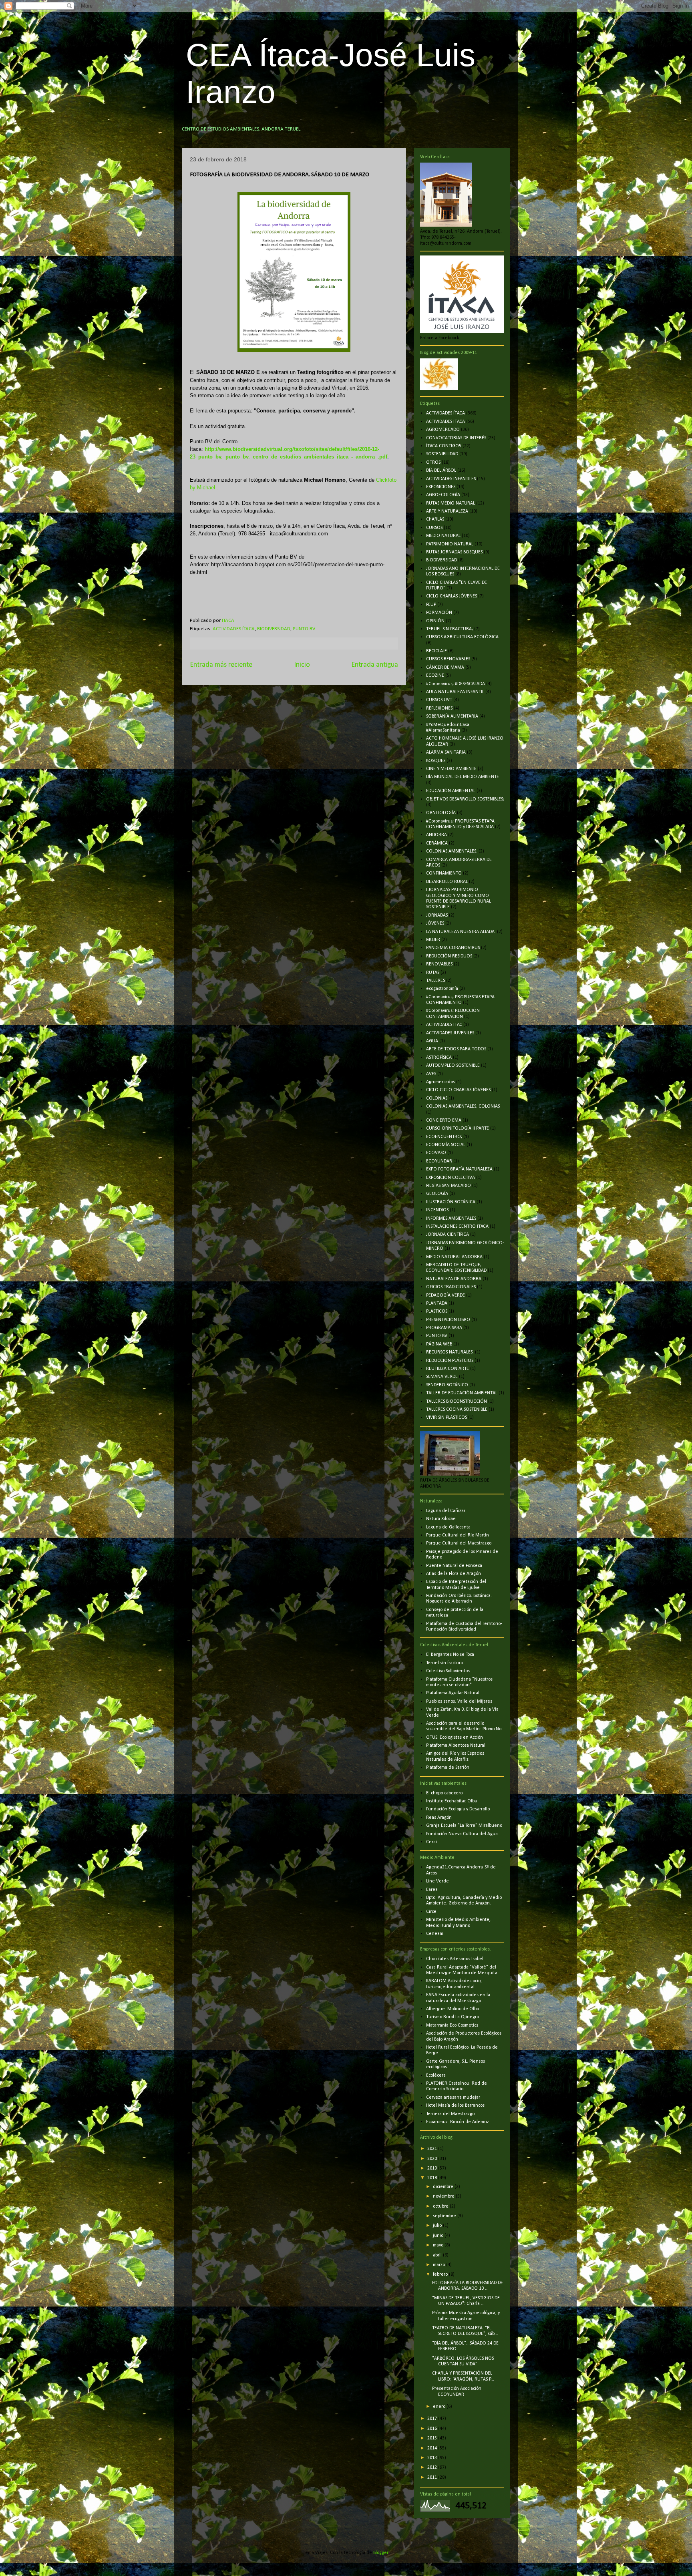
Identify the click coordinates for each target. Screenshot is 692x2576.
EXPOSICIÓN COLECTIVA (451, 1178)
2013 (433, 2458)
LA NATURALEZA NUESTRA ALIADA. (461, 932)
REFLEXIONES (439, 708)
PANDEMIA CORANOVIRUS (453, 948)
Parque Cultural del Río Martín (458, 1535)
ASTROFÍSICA (439, 1058)
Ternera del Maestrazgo (450, 2114)
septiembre (445, 2216)
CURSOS (434, 528)
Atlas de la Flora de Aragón (454, 1574)
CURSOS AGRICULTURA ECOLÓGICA (462, 637)
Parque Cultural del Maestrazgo (459, 1543)
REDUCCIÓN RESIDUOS (449, 956)
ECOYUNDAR (439, 1161)
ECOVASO (436, 1153)
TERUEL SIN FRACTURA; (450, 629)
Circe (431, 1912)
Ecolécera (436, 2075)
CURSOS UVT (439, 700)
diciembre (444, 2187)
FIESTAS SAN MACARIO (449, 1186)
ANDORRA (437, 835)
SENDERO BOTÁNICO (447, 1385)
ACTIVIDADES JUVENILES (450, 1033)
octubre (441, 2206)
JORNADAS (437, 915)
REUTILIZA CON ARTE (448, 1369)
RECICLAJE (437, 651)
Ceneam (435, 1934)
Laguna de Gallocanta (448, 1527)
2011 (433, 2477)
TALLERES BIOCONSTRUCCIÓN (457, 1402)
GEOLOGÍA (437, 1194)
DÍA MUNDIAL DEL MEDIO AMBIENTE (463, 777)
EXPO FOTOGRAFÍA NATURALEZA (459, 1169)
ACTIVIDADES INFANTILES (451, 479)
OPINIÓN (435, 621)
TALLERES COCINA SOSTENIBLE (457, 1410)
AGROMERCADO (443, 430)
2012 (433, 2467)
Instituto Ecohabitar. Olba (452, 1801)
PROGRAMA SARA (444, 1328)
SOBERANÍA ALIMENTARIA (452, 716)
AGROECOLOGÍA (443, 495)
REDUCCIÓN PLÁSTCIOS (450, 1361)
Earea (432, 1890)
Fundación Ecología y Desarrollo (458, 1809)
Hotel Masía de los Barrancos (455, 2105)
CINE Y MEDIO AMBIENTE (451, 769)
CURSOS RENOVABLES (448, 659)
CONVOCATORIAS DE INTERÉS (456, 438)
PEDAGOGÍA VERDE (446, 1295)
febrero (441, 2274)
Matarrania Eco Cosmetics (452, 2025)
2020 (433, 2159)
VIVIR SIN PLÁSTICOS (447, 1418)
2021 (433, 2149)
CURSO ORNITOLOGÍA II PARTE (458, 1128)
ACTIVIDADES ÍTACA (234, 629)
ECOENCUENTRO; (444, 1137)
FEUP (431, 605)
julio (438, 2226)
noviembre (444, 2196)
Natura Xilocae (441, 1519)
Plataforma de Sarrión (448, 1768)
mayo (439, 2245)
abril (438, 2255)
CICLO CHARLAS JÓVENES (452, 596)
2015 (433, 2438)
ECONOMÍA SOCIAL (446, 1145)
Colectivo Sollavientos (448, 1671)
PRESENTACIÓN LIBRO (448, 1320)
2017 (433, 2419)
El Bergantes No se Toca (450, 1655)
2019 (433, 2168)
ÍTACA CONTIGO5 (444, 446)
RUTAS (433, 973)
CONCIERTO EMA (444, 1120)
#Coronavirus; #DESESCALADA (456, 684)
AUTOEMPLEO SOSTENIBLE (453, 1066)
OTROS (433, 463)
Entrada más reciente (221, 665)
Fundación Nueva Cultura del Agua (462, 1834)
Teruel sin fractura (445, 1663)
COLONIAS (437, 1098)
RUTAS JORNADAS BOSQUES (454, 552)
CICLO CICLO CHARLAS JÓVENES (458, 1090)
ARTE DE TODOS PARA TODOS (456, 1049)
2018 (433, 2178)
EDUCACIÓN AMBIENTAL (451, 791)
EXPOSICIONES (441, 487)
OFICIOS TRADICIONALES (451, 1287)
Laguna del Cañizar (446, 1511)
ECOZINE (435, 676)
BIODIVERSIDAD (274, 629)
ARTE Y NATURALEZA (447, 511)
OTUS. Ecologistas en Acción (455, 1737)
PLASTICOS (437, 1311)
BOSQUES (436, 761)
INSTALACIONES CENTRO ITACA (457, 1227)
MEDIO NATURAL (443, 536)
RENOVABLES (439, 964)
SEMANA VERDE (442, 1377)
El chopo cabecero (444, 1793)
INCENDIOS (437, 1210)
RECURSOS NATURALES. (450, 1352)
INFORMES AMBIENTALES (451, 1219)
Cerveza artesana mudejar (453, 2097)
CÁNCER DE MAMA (445, 668)
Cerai (431, 1842)
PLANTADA (437, 1303)
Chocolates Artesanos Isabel (455, 1959)
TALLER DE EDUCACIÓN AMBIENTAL (462, 1393)
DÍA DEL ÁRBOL (441, 471)
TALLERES (436, 981)
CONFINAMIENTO (444, 873)
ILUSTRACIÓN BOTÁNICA (451, 1202)
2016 (433, 2429)
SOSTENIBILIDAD (442, 454)
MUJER (433, 940)
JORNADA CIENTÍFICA (448, 1235)
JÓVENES (435, 923)
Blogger (381, 2553)
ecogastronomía (442, 989)
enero (440, 2407)
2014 (433, 2448)
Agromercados (441, 1082)
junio (439, 2236)
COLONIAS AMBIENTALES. (452, 851)
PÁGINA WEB (439, 1344)
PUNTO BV (304, 629)
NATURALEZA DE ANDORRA (454, 1279)
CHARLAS (435, 519)
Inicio (302, 665)
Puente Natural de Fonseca (454, 1566)
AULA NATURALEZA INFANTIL (455, 692)
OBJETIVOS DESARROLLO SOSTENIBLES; (465, 799)
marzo (440, 2265)
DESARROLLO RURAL (447, 882)
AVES (431, 1074)
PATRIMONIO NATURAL (450, 544)
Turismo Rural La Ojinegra (453, 2017)
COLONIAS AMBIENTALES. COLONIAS (463, 1106)
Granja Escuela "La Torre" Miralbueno (464, 1826)
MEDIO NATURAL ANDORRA (454, 1257)
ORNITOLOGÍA (441, 813)
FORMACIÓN (439, 613)
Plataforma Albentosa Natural (456, 1745)
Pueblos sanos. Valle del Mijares (459, 1701)
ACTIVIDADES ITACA (446, 422)
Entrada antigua (375, 665)
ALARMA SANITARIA (446, 752)
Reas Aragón (439, 1818)
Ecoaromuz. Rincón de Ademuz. (458, 2122)
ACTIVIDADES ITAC (444, 1025)
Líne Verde (438, 1881)
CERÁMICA (437, 843)
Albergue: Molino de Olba (453, 2009)
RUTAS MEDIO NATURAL (451, 503)
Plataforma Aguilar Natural (453, 1693)
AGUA (432, 1041)
